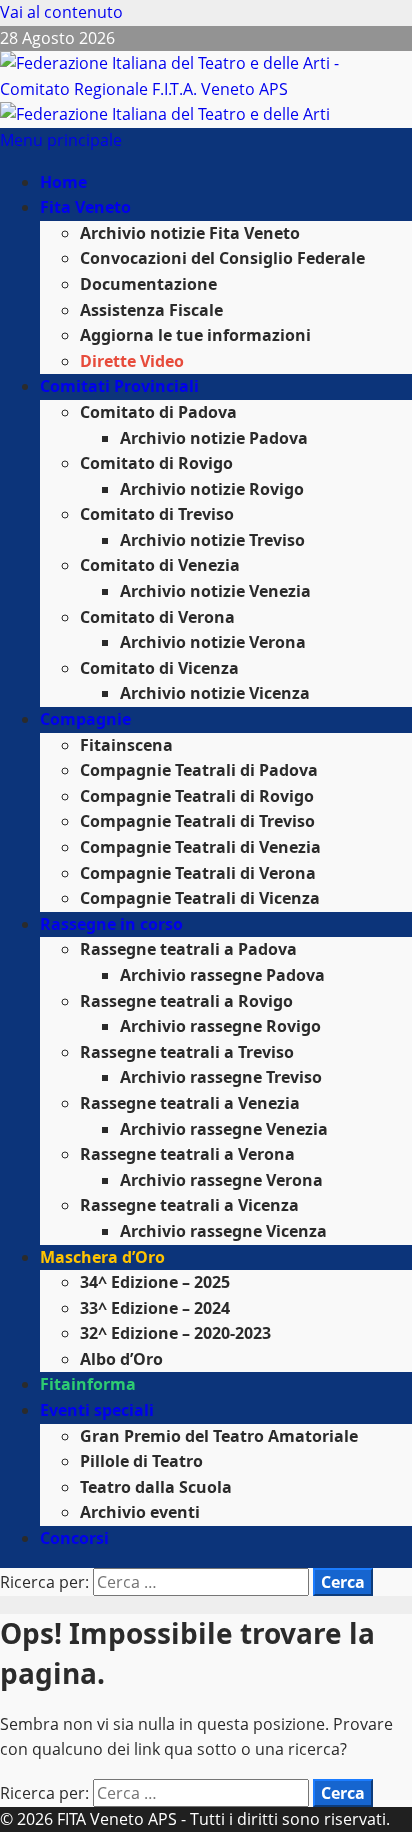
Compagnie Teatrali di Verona (198, 873)
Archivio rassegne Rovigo (220, 1026)
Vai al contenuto (61, 12)
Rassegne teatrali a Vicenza (189, 1205)
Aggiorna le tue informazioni (195, 335)
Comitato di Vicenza (159, 668)
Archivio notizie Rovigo (212, 489)
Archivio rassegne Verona (221, 1180)
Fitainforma (88, 1384)
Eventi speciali (97, 1410)
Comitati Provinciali (119, 386)
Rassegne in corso (111, 924)
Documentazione (148, 284)
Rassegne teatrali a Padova (188, 949)
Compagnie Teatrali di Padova (199, 770)
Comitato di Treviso (157, 514)
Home (63, 182)
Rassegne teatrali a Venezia (190, 1103)
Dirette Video (132, 361)
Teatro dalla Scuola (156, 1487)
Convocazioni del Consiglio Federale (222, 258)
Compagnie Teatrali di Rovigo (197, 796)
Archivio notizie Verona (213, 642)
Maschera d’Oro (102, 1257)
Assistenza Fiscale (151, 310)
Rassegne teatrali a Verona (187, 1154)
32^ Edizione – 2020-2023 (175, 1333)
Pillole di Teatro (141, 1461)
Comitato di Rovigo (156, 463)
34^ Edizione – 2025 (155, 1282)
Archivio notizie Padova (214, 438)
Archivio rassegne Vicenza (223, 1231)
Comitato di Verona (157, 617)
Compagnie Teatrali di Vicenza (200, 898)
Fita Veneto (85, 207)
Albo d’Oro (121, 1359)
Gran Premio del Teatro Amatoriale (219, 1436)
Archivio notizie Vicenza (215, 693)
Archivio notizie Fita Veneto (190, 233)
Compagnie (85, 719)
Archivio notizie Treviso (212, 540)
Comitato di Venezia (160, 565)
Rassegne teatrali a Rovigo (186, 1001)
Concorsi (74, 1538)
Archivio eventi (140, 1512)
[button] (61, 140)
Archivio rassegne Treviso (221, 1077)
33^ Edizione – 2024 (155, 1308)
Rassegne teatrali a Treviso (187, 1052)
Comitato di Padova (158, 412)
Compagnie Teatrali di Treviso (197, 821)
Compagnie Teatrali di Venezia (200, 847)
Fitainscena (126, 745)
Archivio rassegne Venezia (224, 1129)
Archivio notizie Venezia (215, 591)
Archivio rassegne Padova (222, 975)
